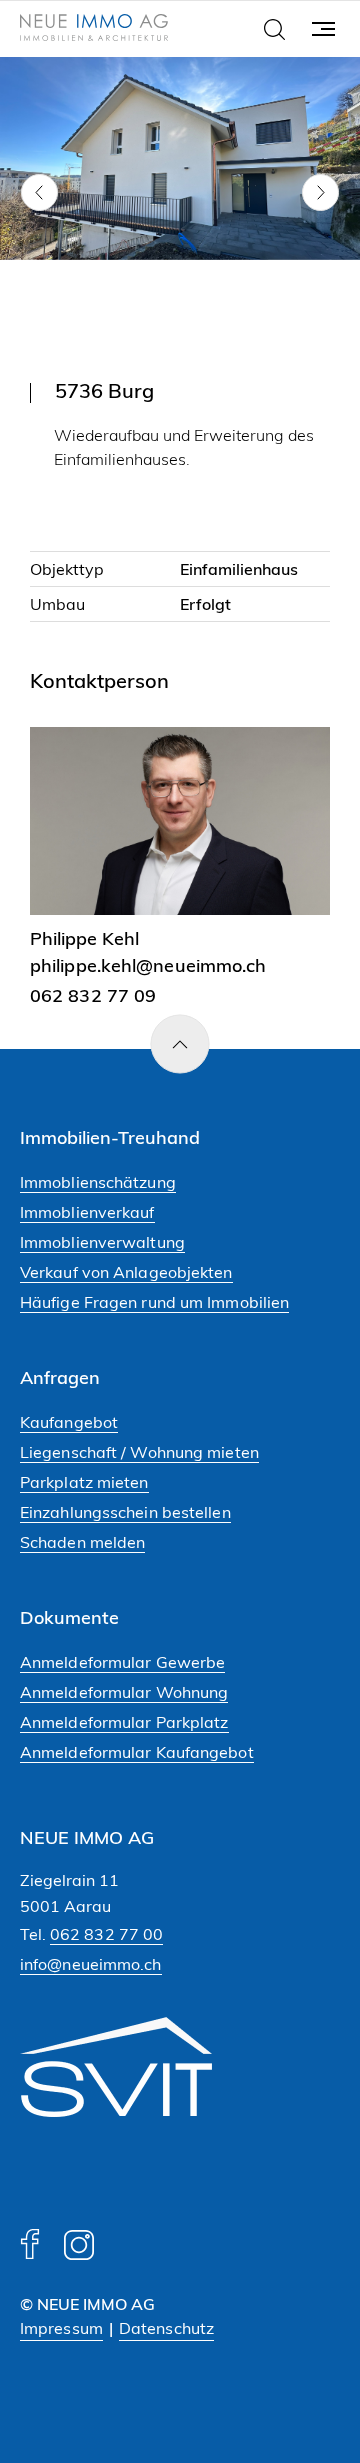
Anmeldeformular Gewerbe (122, 1662)
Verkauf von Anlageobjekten (126, 1272)
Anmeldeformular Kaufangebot (137, 1752)
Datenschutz (166, 2328)
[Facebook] (30, 2254)
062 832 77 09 (93, 995)
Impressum (61, 2328)
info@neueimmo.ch (91, 1964)
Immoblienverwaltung (102, 1242)
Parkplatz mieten (84, 1482)
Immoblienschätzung (98, 1182)
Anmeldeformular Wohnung (124, 1692)
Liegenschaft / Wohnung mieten (139, 1452)
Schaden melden (82, 1542)
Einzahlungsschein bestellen (125, 1512)
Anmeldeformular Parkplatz (124, 1722)
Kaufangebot (69, 1422)
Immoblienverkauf (87, 1212)
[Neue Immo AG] (94, 29)
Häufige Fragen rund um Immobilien (154, 1302)
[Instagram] (79, 2254)
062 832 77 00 (106, 1934)
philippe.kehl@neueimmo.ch (148, 965)
